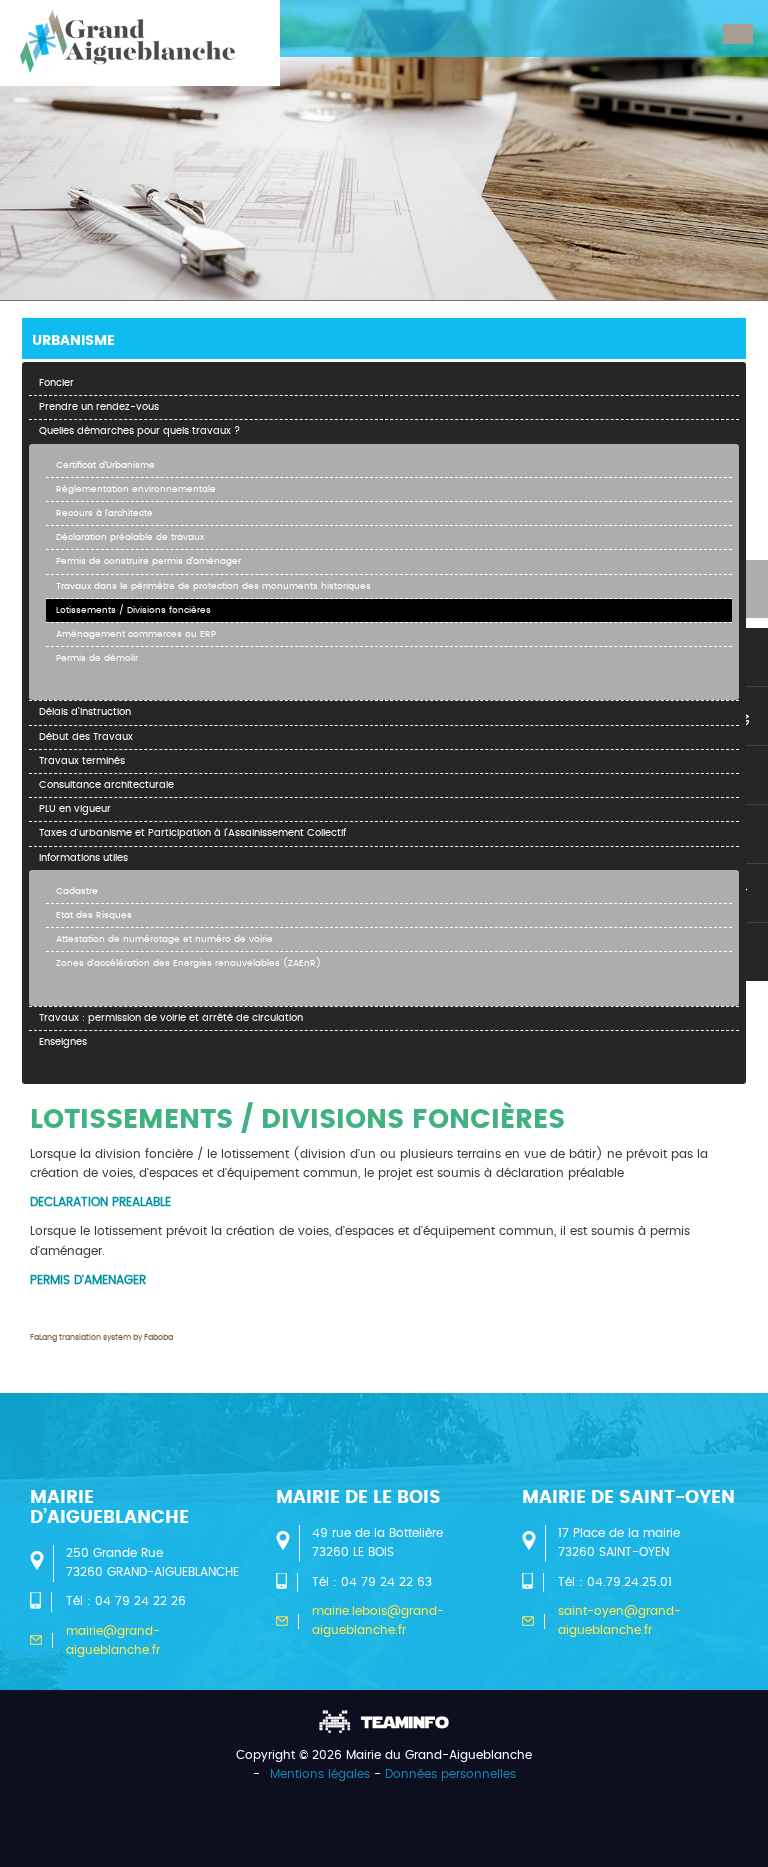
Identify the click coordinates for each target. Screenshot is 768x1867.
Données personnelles (450, 1774)
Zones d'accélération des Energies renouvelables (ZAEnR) (188, 963)
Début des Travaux (86, 737)
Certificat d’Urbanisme (105, 465)
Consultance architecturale (106, 785)
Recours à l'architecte (104, 513)
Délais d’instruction (85, 712)
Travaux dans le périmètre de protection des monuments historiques (213, 586)
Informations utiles (83, 858)
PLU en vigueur (75, 809)
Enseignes (63, 1042)
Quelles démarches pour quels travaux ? (139, 431)
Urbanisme (73, 341)
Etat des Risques (94, 915)
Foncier (56, 383)
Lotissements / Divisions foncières (133, 610)
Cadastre (77, 891)
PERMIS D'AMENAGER (88, 1280)
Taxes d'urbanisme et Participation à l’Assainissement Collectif (192, 833)
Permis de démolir (97, 658)
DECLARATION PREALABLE (100, 1202)
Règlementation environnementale (136, 489)
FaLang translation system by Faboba (101, 1338)
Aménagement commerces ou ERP (136, 634)
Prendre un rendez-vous (99, 407)
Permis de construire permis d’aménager (148, 561)
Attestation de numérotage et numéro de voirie (164, 939)
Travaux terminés (82, 761)
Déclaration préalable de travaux (130, 537)
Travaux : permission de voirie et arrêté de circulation (171, 1018)
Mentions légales (320, 1774)
